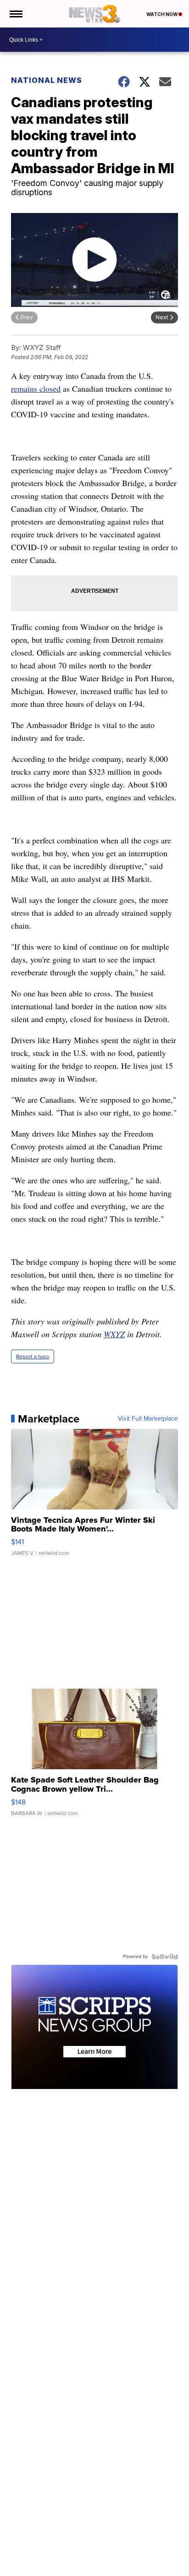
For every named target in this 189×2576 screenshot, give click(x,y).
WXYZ (114, 1334)
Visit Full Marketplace (148, 1419)
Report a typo (33, 1356)
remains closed (36, 388)
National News (47, 80)
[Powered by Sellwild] (165, 1957)
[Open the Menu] (15, 14)
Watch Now (162, 14)
